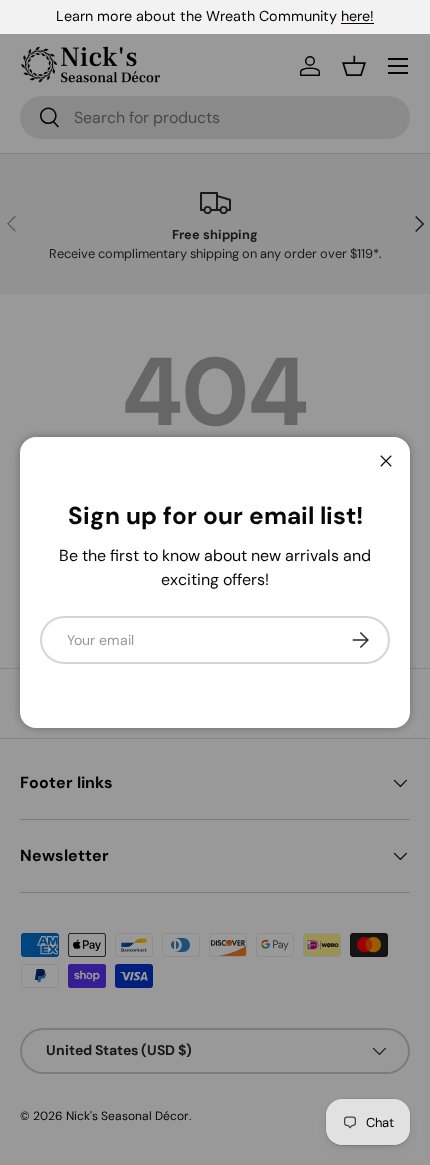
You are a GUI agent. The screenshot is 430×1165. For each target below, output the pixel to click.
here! (357, 16)
